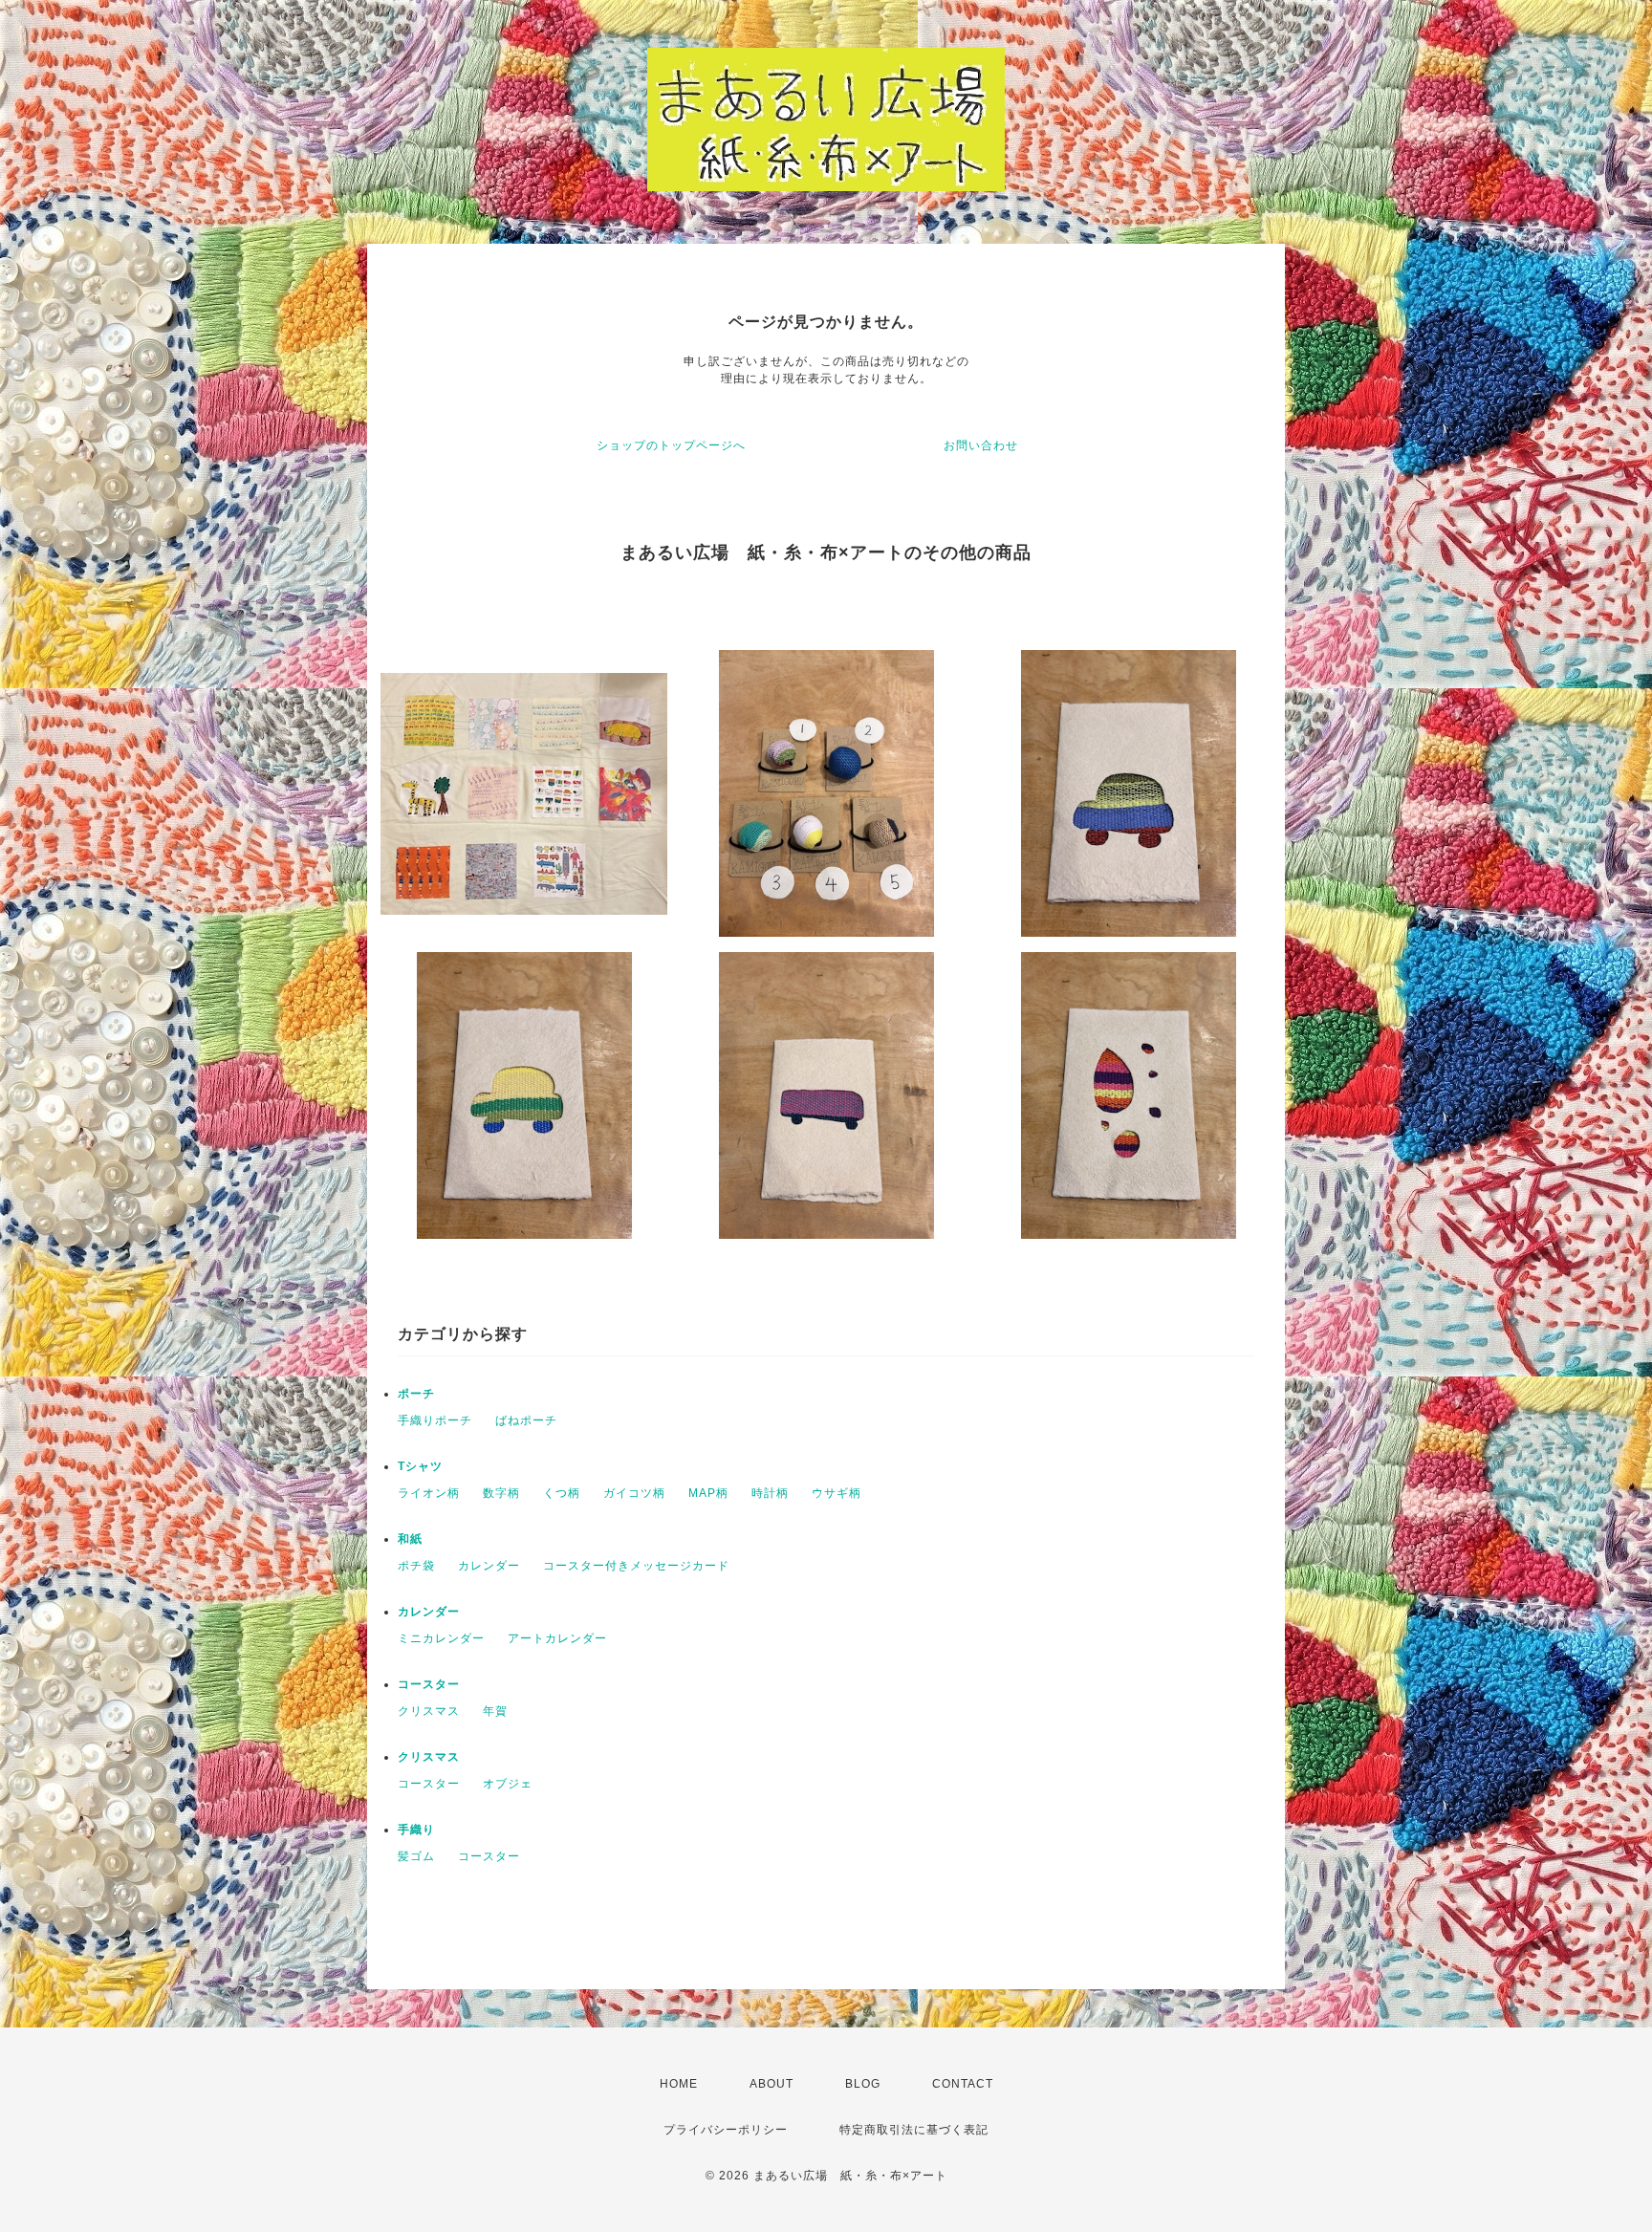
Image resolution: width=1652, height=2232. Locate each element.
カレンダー (489, 1566)
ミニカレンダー (441, 1638)
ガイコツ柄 (634, 1493)
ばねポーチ (526, 1420)
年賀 (495, 1711)
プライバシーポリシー (726, 2130)
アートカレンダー (557, 1638)
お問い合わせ (981, 445)
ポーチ (416, 1394)
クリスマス (429, 1711)
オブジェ (508, 1784)
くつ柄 (562, 1493)
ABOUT (772, 2084)
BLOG (863, 2084)
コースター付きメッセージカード (636, 1566)
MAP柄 (708, 1493)
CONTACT (963, 2084)
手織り (416, 1830)
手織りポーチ (435, 1420)
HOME (679, 2084)
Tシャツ (420, 1466)
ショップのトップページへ (671, 445)
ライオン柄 (429, 1493)
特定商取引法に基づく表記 (914, 2130)
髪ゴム (416, 1856)
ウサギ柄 (837, 1493)
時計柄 (770, 1493)
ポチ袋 (416, 1566)
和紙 (410, 1539)
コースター (429, 1684)
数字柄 (501, 1493)
